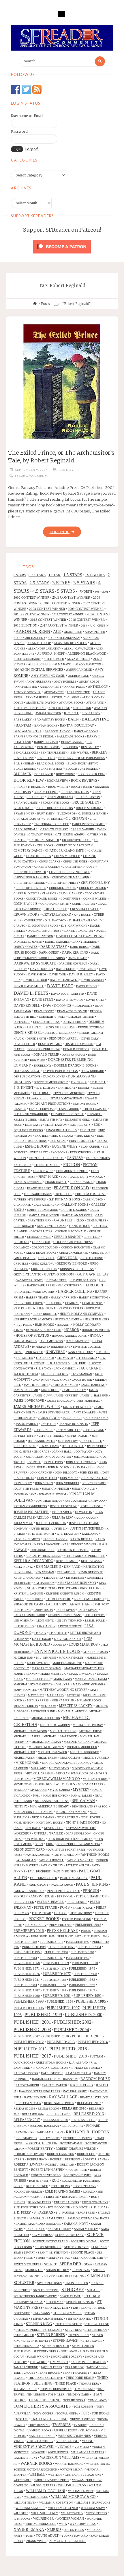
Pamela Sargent (38, 1855)
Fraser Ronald (71, 1188)
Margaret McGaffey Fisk (84, 1668)
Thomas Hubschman (56, 2389)
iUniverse (55, 1352)
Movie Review (47, 1784)
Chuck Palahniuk (93, 888)
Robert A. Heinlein (41, 2143)
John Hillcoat (66, 1473)
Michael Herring (63, 1731)
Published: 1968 (27, 1963)
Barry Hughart (46, 742)
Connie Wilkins (95, 899)
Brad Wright (58, 787)
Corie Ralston (83, 904)
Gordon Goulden (45, 1247)
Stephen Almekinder (47, 2319)
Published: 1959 (28, 1952)
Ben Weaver (80, 753)
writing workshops (41, 2524)
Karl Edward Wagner (79, 1544)
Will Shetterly (45, 2513)
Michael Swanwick (52, 1752)
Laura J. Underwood (29, 1615)
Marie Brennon (26, 1674)
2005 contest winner (62, 603)
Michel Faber (24, 1758)
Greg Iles (21, 1264)
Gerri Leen (92, 1237)
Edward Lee (37, 1098)
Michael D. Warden (55, 1725)
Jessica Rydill (73, 1446)
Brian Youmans (26, 803)
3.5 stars (84, 583)
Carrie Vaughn (82, 829)
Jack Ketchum (26, 1374)
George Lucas (42, 1231)
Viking (88, 2441)
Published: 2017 (32, 2056)
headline (72, 1303)
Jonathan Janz (25, 1494)
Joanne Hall (62, 1452)
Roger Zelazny (84, 2186)
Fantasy (66, 470)
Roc (55, 2181)
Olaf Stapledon (78, 1833)
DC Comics (63, 1006)
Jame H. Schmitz (36, 1385)
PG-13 (65, 1907)
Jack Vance (60, 1380)
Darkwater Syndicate (35, 963)
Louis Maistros (83, 1645)
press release (62, 1931)
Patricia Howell (51, 1860)
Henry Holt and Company (82, 1314)
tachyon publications (89, 2362)
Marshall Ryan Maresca (33, 1684)
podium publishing (77, 1919)
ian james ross (51, 1341)
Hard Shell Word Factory (34, 1292)
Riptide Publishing (77, 2138)
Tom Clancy (98, 2400)
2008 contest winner (47, 609)
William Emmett (81, 2491)
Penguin (91, 1891)
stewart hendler (56, 2346)
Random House (95, 2079)
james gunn (43, 1395)
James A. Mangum (65, 1385)
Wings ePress (97, 2513)
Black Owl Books (51, 763)
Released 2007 (89, 2103)
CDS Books (45, 845)
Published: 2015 (30, 2049)
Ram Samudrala (78, 2073)
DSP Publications (27, 1076)
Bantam (24, 725)
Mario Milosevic (53, 1674)
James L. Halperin (94, 1395)
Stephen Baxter (78, 2319)
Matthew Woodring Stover (63, 1690)
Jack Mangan (82, 1374)
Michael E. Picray (88, 1725)
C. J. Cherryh (76, 819)
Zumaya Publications (68, 2541)
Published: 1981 (27, 1980)
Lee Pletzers (95, 1615)
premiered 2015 (88, 1925)
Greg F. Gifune (92, 1258)
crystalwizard (57, 915)
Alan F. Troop (39, 643)
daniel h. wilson (40, 936)
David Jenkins (87, 986)
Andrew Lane (78, 676)
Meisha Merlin (63, 1700)
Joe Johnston (61, 1457)
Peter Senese (77, 1902)
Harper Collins (75, 1291)
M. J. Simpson (46, 1658)
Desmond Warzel (64, 1038)
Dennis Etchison (91, 1027)
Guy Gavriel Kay (93, 1274)
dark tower (77, 958)
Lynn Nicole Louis (57, 1651)
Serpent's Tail (59, 2258)
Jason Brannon (96, 1418)
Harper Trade (37, 1297)
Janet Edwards (84, 1412)
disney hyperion (79, 1044)
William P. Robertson (56, 2503)
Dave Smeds (37, 974)
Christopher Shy (95, 883)
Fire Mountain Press (72, 1171)
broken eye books (55, 803)
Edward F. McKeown (69, 1093)
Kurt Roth (35, 1599)
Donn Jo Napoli (73, 1055)
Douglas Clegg (27, 1071)
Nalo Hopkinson (56, 1796)
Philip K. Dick (83, 1908)
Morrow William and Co (57, 1779)
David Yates (95, 1000)
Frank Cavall (56, 1182)
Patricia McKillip (80, 1860)
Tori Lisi (22, 2419)
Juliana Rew (62, 1517)
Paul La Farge (62, 1885)
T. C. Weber (38, 2362)
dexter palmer (50, 1044)
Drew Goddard (92, 1071)
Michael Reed (24, 1752)
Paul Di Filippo (65, 1871)
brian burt (35, 797)
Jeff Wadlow (68, 1441)
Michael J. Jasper (27, 1736)
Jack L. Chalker (55, 1374)
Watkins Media (71, 2470)
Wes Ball (37, 2475)
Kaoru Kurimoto (27, 1539)
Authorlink (82, 708)
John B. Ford (35, 1467)
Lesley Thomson (69, 1621)
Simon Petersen (49, 2283)
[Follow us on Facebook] (16, 89)
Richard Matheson (47, 2132)
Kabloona (90, 1534)
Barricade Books (71, 736)
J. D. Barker (45, 1358)
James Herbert (66, 1395)
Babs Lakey (23, 720)
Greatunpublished (74, 1253)
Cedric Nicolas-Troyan (74, 845)
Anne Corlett (51, 687)
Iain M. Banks (25, 1341)
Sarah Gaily (35, 2229)
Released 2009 (48, 2109)
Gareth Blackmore (42, 1210)
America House (79, 670)
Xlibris (54, 2530)
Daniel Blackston (79, 931)
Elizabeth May (51, 1120)
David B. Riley (81, 974)
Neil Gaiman (83, 1801)
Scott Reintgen (76, 2247)
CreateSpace (55, 909)
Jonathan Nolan (49, 1501)
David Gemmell (29, 986)
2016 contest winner (87, 620)
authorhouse (59, 708)
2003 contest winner (71, 598)
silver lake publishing (64, 2276)
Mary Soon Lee (25, 1690)
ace (57, 631)
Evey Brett (39, 1152)
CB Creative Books (77, 840)
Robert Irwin (37, 2159)
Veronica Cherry (40, 2441)
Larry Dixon (43, 1610)
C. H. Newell (53, 819)
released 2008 (24, 2109)
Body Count (65, 774)
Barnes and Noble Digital (34, 736)
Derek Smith (36, 1039)
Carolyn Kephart (54, 829)
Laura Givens (88, 1610)
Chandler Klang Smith (65, 850)
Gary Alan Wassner (77, 1215)
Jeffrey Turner (51, 1436)
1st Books (95, 575)
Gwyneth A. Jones (29, 1280)
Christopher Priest (63, 883)
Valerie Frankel (42, 2436)
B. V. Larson (91, 713)
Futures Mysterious (30, 1199)
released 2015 (59, 2114)
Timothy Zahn (78, 2395)
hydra (95, 1336)
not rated (33, 1828)
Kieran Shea (54, 1578)
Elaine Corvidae (42, 1109)
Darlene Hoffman (73, 964)
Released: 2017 (27, 2120)
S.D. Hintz (80, 2207)
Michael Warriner (84, 1752)
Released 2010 (74, 2108)
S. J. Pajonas (65, 2213)
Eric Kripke (85, 1136)
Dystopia (79, 1082)
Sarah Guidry (59, 2229)
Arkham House (37, 697)
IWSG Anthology (80, 1352)
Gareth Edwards (74, 1210)
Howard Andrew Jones (69, 1336)
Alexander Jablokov (45, 649)
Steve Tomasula (26, 2346)
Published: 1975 (82, 1968)
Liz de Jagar (42, 1639)
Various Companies (74, 2436)
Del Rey (34, 1027)
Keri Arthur (66, 1572)
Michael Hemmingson (30, 1731)
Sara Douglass (49, 2224)
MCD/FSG (74, 1695)
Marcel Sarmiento (67, 1663)
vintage (64, 2447)
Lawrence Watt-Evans (65, 1615)
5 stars (66, 591)
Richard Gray (73, 2126)
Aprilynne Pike (78, 692)
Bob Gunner (44, 774)
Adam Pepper (95, 632)
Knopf (30, 1588)
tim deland (84, 2389)
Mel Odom (48, 1706)
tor (85, 2413)
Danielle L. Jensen (28, 942)
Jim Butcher (96, 1446)
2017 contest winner (59, 625)
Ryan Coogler (59, 2207)
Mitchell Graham (39, 1773)
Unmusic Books (39, 2430)
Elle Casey (34, 1125)
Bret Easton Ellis (75, 792)
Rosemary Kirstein (44, 2197)
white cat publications (83, 2475)
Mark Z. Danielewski (91, 1679)
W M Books (22, 2519)
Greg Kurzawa (42, 1264)
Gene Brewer (24, 1226)
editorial (42, 1093)
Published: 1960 (56, 1952)
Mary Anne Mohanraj (90, 1684)
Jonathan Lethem (52, 1494)
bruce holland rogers (55, 808)
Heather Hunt (42, 1308)
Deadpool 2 (83, 1006)
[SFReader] (62, 38)
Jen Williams (49, 1446)
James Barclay (93, 1385)
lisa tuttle (58, 1633)
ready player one (94, 2097)
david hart (60, 986)
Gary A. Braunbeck (44, 1215)
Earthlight (66, 1088)
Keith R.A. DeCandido (33, 1561)
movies (68, 1784)
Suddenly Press (46, 2351)
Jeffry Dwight (78, 1436)
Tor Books (101, 2413)
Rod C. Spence (37, 2186)
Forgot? (32, 149)
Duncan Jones (54, 1076)
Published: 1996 (29, 2008)
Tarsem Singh (97, 2367)
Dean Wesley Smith (72, 1011)
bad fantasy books (50, 720)
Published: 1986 (82, 1985)
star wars (41, 2313)
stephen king (39, 2324)
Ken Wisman (45, 1572)
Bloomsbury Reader (82, 769)
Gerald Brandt (67, 1237)
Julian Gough (86, 1518)
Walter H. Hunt (25, 2458)
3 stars (61, 583)
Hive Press (24, 1325)
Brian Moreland (60, 797)
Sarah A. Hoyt (76, 2224)
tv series (62, 2425)
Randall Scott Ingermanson (55, 2079)
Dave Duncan (42, 969)
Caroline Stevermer (88, 824)
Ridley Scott (50, 2138)
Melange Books (89, 1700)
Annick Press (75, 687)
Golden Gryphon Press (73, 1242)
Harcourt (94, 1285)
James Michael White (37, 1407)
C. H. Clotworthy (27, 819)
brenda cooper (46, 792)
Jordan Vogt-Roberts (30, 1506)
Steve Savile (92, 2341)
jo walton (83, 1512)
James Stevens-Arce (54, 1412)
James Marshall (87, 1401)
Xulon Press (74, 2530)
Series (41, 2258)
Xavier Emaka (29, 2530)
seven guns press (27, 2264)
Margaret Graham (47, 1668)
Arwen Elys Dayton (41, 703)
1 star (55, 575)
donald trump (46, 1054)
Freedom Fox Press (90, 1194)
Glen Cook (41, 1242)
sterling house (97, 2324)
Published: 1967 (78, 1958)
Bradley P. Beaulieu (29, 787)
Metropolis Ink (43, 1711)
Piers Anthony (81, 1913)
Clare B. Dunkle (26, 893)
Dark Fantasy (54, 947)
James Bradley (74, 1390)
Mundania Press (90, 1784)
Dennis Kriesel (28, 1033)
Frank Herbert (39, 1188)
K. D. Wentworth (41, 1534)
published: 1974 (54, 1969)
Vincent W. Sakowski (34, 2447)
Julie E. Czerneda (51, 1523)
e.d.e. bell (98, 1082)
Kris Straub (67, 1588)
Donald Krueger (76, 1049)
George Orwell (39, 1237)
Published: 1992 (88, 1996)
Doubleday (43, 1066)
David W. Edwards (70, 1000)
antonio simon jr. (27, 692)
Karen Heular (81, 1539)
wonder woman (70, 2519)
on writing (35, 1839)
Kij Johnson (75, 1578)
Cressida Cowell (85, 909)
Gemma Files (96, 1220)
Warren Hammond (69, 2464)
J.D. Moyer (65, 1358)
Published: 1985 (53, 1985)
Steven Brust (78, 2335)
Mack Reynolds (71, 1658)
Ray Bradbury (75, 2091)
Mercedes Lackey (76, 1706)
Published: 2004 (72, 2030)
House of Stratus (32, 1336)
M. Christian (23, 1658)
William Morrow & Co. (74, 2497)
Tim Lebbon (36, 2395)
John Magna (69, 1478)
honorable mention (44, 1330)
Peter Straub (46, 1907)
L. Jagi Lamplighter (89, 1599)
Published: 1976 (27, 1974)
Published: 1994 (60, 2001)
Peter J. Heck (24, 1902)
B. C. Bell (71, 713)
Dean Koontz (44, 1011)
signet (35, 2276)
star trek (79, 2308)
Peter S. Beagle (50, 1902)
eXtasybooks (80, 1152)
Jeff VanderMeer (41, 1441)
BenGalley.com (26, 753)
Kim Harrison (44, 1583)
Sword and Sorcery (67, 2357)
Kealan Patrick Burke (43, 1556)
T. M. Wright (59, 2362)
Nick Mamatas (43, 1817)
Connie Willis (26, 904)
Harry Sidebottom (94, 1297)
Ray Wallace (63, 2097)
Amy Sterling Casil (48, 676)
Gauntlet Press (69, 1220)
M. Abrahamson (96, 1652)
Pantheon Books (95, 1855)
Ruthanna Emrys (95, 2202)
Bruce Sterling (89, 808)
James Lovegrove (29, 1401)
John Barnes (83, 1467)
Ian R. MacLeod (78, 1341)
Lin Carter (46, 1626)
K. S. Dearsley (68, 1534)
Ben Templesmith (54, 753)
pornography (36, 1925)
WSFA (63, 2524)
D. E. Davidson (56, 920)
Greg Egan (67, 1258)
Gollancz (21, 1247)
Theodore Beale (80, 2378)
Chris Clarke (50, 861)
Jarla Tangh (49, 1418)
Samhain (36, 2218)
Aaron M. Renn (33, 631)
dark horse (79, 947)
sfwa (88, 2264)
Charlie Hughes (39, 856)
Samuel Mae (25, 2224)
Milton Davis (59, 1768)
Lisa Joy (40, 1633)
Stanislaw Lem (57, 2308)
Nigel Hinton (24, 1823)
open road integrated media (70, 1839)
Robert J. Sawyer (28, 2164)
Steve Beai (73, 2330)
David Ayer (58, 974)
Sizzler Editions (46, 2290)
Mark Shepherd (38, 1679)
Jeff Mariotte (68, 1430)
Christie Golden (47, 867)
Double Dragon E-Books (75, 1065)
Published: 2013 (61, 2042)
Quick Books (23, 2063)
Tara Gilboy (74, 2367)
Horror (72, 1330)
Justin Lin (60, 1529)
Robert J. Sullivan (60, 2165)
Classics (49, 893)
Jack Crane (90, 1368)
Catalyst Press (41, 834)
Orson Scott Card (29, 1849)
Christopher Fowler (30, 872)
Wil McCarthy (72, 2513)
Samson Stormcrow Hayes (88, 2218)
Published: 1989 (82, 1990)
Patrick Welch (77, 1865)
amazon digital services (38, 670)
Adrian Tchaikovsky (64, 638)
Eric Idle (42, 1136)
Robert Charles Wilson (76, 2149)
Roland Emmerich (28, 2192)
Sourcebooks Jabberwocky (35, 2296)
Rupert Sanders (66, 2202)
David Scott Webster (68, 994)
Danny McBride (84, 942)
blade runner (25, 769)
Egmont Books (85, 1104)
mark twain (63, 1679)
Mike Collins (70, 1758)
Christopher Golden (31, 877)
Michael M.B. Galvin (46, 1747)
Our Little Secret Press (67, 1850)
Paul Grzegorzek (44, 1878)
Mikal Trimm (47, 1758)
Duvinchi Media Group (51, 1082)
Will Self (21, 2513)
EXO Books (59, 1152)
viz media (82, 2447)
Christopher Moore (29, 883)
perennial (65, 1896)
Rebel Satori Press (59, 2103)
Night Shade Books (82, 1822)
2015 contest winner (48, 620)
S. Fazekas (43, 2213)
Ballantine (95, 719)
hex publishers (97, 1319)
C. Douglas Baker (92, 813)
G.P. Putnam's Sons (64, 1199)
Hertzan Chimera (68, 1319)
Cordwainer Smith (55, 904)
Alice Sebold (54, 659)
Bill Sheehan (24, 763)
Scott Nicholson (48, 2247)
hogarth (64, 1325)
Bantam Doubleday (77, 725)
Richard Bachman (45, 2126)
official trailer (48, 1833)
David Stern (43, 1000)
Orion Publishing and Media (78, 1844)
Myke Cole (39, 1790)
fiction (72, 1164)
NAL (37, 1795)
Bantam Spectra (28, 731)
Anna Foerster (25, 687)
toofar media (67, 2413)
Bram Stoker (82, 787)
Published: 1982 (54, 1980)
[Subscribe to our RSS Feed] (37, 89)
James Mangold (59, 1401)
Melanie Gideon (26, 1706)
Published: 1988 (54, 1990)
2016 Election (25, 625)
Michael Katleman (46, 1742)
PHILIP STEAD (42, 1913)
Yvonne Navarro (75, 2536)
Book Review (29, 780)
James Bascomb (26, 1390)
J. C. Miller (24, 1358)
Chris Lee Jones (75, 861)
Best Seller (46, 758)
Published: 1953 (62, 1947)
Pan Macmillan (66, 1855)
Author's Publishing (30, 708)
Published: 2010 (56, 2036)
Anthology (98, 687)
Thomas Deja (89, 2384)
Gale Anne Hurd (46, 1205)
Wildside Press (72, 2485)
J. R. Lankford (58, 1363)
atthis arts (95, 703)
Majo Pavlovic (38, 1663)
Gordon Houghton (76, 1247)
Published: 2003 (32, 2030)
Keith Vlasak (91, 1561)
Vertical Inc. (68, 2441)
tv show (80, 2425)
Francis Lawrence (28, 1182)
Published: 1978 (85, 1974)
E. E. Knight (24, 1088)
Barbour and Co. (58, 731)
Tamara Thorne (26, 2367)
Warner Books (36, 2463)
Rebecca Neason (28, 2103)
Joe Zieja (34, 1462)
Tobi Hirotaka (74, 2400)
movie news (23, 1784)
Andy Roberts (65, 682)
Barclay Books (86, 731)
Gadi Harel (22, 1205)
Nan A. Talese (82, 1796)
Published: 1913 (51, 1942)
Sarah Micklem (86, 2229)
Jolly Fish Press (26, 1489)
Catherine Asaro (70, 834)
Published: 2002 (73, 2022)
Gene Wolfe (79, 1226)
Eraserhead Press (61, 1130)
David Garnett (93, 980)
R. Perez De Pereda (85, 2068)
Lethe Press (24, 1626)
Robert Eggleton (61, 2154)
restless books (83, 2120)
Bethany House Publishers (82, 758)
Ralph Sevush (52, 2073)
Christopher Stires (31, 888)
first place (48, 1177)
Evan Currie (90, 1147)
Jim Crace (42, 1452)
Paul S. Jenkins (92, 1884)
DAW (47, 1005)
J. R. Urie (79, 1363)
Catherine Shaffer (44, 840)
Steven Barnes (51, 2335)
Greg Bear (99, 1253)
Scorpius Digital (84, 2241)
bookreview (57, 781)
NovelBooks (54, 1828)
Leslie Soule (95, 1621)
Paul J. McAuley (74, 1878)
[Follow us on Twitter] (26, 89)
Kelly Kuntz (23, 1567)
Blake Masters (51, 769)
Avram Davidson (48, 713)
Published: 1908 (25, 1942)
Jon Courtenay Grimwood (85, 1501)
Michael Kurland (78, 1742)
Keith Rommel (67, 1561)
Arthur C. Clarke (65, 697)
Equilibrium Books (28, 1130)
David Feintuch (35, 980)
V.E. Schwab (89, 2430)
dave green (87, 969)
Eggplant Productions (50, 1104)
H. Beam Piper (56, 1280)
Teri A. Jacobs (24, 2373)
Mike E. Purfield (96, 1758)
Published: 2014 (93, 2042)
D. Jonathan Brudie (43, 926)
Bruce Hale (24, 808)
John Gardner (41, 1473)
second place (82, 2252)
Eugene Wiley (65, 1147)
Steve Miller (24, 2335)
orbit (39, 1844)
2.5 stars (39, 583)
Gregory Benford (72, 1263)
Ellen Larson (56, 1125)
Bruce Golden (86, 803)
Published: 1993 (29, 2001)
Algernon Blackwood (87, 654)
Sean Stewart (24, 2253)
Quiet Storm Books (51, 2063)
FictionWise (43, 1171)
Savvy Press (42, 2235)
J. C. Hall (103, 1352)
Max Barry (56, 1695)
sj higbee (73, 2290)
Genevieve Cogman (52, 1226)
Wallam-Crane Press (88, 2452)
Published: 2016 (68, 2049)
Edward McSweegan (66, 1098)
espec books (37, 1146)
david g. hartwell (64, 980)
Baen (73, 719)
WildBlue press (43, 2485)
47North (85, 591)
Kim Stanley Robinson (77, 1583)
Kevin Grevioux (91, 1572)
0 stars (20, 575)
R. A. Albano (78, 2063)
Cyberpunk (33, 920)
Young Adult (47, 2535)
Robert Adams (71, 2143)
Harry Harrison (63, 1297)
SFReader (70, 2264)
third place (66, 2383)
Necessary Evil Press (52, 1801)
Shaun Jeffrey (58, 2270)
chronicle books (63, 888)
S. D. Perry (22, 2212)
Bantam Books (46, 726)
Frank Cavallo (82, 1182)
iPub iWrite (34, 1352)
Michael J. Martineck (60, 1736)
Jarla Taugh (72, 1418)
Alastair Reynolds (70, 643)
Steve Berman (96, 2330)
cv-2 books (82, 915)
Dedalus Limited (81, 1017)
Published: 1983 (82, 1980)
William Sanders (30, 2508)
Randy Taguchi (27, 2085)
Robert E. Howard (29, 2154)
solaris (94, 2290)
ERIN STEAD (58, 1141)
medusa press (38, 1700)
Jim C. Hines (22, 1452)
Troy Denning (39, 2425)
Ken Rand (72, 1567)
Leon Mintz (45, 1621)
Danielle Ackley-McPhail (80, 936)
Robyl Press (39, 2181)
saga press (86, 2213)
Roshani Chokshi (75, 2197)
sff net (50, 2264)
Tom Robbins (83, 2407)
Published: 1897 (69, 1936)
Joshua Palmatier (31, 1512)
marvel (63, 1684)
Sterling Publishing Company (39, 2330)
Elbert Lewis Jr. (94, 1109)
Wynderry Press (83, 2524)
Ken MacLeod (48, 1567)
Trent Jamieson (82, 2419)
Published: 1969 (56, 1963)
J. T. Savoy (44, 1368)
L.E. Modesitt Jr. (58, 1599)
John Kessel (89, 1473)
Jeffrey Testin (25, 1436)
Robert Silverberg (46, 2175)
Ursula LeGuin (65, 2430)
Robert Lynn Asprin (48, 2170)
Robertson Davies (77, 2175)
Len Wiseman (24, 1621)
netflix (20, 1806)
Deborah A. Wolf (52, 1017)
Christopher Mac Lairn (71, 877)
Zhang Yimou (36, 2541)
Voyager (38, 2452)
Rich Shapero (26, 2138)
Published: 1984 (25, 1985)
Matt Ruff (36, 1695)
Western (55, 2475)
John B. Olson (59, 1467)
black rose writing (83, 763)
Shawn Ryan (81, 2270)
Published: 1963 (82, 1952)
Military (38, 1768)
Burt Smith (46, 813)
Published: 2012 (29, 2042)
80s (97, 592)
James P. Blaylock (77, 1407)
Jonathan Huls (83, 1489)
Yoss (29, 2536)
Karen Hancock (55, 1539)
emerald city (80, 1125)
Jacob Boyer (82, 1380)
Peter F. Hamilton (91, 1896)
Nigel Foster (91, 1817)
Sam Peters (56, 2218)
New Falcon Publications (33, 1812)
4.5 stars (43, 591)
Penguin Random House (34, 1896)
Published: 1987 (27, 1990)
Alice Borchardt (27, 659)
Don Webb (38, 1060)
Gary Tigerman (40, 1220)
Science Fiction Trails (50, 2241)
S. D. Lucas (99, 2207)
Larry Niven (65, 1610)
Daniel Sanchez (57, 942)
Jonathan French (55, 1489)
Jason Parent (27, 1424)
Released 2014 (33, 2114)
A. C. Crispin (99, 626)
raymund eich (35, 2097)
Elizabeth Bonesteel (67, 1114)
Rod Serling (60, 2186)
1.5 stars (73, 575)
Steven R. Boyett (37, 2341)
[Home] (35, 304)
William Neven (25, 2503)
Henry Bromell (45, 1314)
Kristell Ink (91, 1588)
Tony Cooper (44, 2413)
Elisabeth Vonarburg (31, 1114)
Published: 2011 (87, 2036)
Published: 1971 (27, 1968)
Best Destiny (24, 758)
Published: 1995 (91, 2001)
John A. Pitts (53, 1462)
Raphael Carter (55, 2085)
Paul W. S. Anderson (29, 1891)
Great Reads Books (41, 1253)
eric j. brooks (62, 1136)
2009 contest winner (86, 609)
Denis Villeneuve (60, 1027)
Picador (60, 1913)
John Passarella (94, 1478)
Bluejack (22, 774)
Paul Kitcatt (38, 1885)
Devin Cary (90, 1039)
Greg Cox (46, 1258)
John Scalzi (44, 1483)
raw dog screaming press (40, 2091)
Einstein (20, 1109)
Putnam (96, 2056)
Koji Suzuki (46, 1588)
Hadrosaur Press (41, 1285)
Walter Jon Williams (60, 2458)
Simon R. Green (76, 2283)
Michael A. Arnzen (72, 1711)
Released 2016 (89, 2114)
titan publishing (45, 2400)
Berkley (100, 753)
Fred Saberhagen (38, 1194)
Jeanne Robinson (74, 1424)
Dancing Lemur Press (45, 931)
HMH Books (44, 1325)
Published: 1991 (57, 1996)
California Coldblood (51, 824)
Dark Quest (49, 952)
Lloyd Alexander (68, 1639)
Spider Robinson (80, 2302)
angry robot (89, 682)
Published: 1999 (43, 2015)
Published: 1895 (43, 1936)
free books (63, 1194)
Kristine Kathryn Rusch (65, 1594)
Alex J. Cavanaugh (78, 649)
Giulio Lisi (21, 1242)
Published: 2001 (32, 2022)
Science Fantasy (69, 2235)
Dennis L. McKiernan (60, 1033)
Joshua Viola (62, 1512)
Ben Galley (90, 747)
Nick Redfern (67, 1817)
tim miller (56, 2395)
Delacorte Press (46, 1022)
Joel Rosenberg (86, 1457)
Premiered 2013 (61, 1925)
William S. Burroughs (93, 2503)
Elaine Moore (68, 1109)
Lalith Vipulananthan (68, 1604)
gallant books (75, 1205)
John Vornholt (68, 1483)
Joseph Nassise (92, 1506)
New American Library (50, 1806)
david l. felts (31, 993)
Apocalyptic (54, 692)
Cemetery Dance (28, 850)
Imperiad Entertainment (51, 1347)
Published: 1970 (85, 1963)
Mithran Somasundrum (75, 1773)
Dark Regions (75, 953)
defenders (22, 1022)
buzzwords (66, 813)
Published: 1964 (25, 1958)
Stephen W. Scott (68, 2324)
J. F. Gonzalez (87, 1358)
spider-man (55, 2302)
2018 (84, 626)
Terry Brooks (49, 2373)
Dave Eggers (66, 969)
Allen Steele (40, 664)
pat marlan (26, 1860)
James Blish (50, 1390)
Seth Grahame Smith (89, 2258)
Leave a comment (31, 476)
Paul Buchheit (39, 1871)
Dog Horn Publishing (44, 1049)
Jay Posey (49, 1424)
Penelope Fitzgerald (64, 1891)
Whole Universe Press (52, 2480)
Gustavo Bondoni (59, 1274)
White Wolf (22, 2480)
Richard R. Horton (88, 2132)
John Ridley (23, 1483)
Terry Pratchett (76, 2373)
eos (97, 1125)
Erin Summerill (81, 1141)
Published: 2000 (84, 2015)
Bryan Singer (24, 813)
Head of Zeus (92, 1303)
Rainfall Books (26, 2073)
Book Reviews (84, 781)
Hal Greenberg (70, 1285)
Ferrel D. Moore (47, 1165)
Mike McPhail (27, 1763)
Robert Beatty (40, 2149)
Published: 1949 (34, 1947)
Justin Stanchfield (87, 1528)
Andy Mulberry (39, 682)
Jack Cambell (65, 1368)
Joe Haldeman (37, 1457)
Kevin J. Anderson (27, 1578)
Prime (86, 1931)
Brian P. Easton (88, 797)
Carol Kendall (26, 829)
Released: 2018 (55, 2120)
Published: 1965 (51, 1958)
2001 (105, 592)
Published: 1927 (78, 1942)
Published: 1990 (27, 1996)
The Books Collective (46, 2378)
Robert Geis (86, 2154)
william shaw (93, 2508)
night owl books (50, 1823)
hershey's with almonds (33, 1319)
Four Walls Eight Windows (82, 1177)
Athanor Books (71, 703)
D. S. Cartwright (74, 926)
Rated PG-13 (81, 2085)
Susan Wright (37, 2357)
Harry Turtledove (28, 1303)
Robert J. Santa (95, 2159)
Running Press (40, 2202)
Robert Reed (77, 2170)
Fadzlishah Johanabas (47, 1158)
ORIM (50, 1844)
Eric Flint (88, 1130)
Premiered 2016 (29, 1931)
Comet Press (71, 899)
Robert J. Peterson (65, 2159)
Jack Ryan (41, 1380)
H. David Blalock (83, 1280)
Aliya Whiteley (79, 659)
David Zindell (27, 1006)
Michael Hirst (90, 1731)
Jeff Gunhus (44, 1430)
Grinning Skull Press (77, 1269)
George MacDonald (71, 1231)
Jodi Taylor (83, 1452)
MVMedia (20, 1790)
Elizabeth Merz (77, 1120)
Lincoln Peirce (70, 1626)
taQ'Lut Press (51, 2367)
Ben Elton (70, 747)
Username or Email (27, 116)
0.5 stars (37, 575)
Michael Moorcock (82, 1747)
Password (19, 132)
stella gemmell (67, 2313)
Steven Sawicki (66, 2341)
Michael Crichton (46, 1718)
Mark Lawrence (82, 1674)
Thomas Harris (25, 2389)
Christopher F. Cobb (79, 867)
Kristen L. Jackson (28, 1594)
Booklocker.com (91, 774)
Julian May (23, 1523)
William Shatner (63, 2508)
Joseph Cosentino (64, 1506)
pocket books (44, 1919)
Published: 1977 (57, 1974)
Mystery (81, 1790)
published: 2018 (70, 2056)
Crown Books (27, 915)
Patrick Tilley (52, 1865)
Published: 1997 (63, 2008)
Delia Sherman (74, 1022)
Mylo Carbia (60, 1790)
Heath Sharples (71, 1308)
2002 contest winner (31, 598)
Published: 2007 (27, 2036)
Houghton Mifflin (96, 1330)
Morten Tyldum (95, 1779)
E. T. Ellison (46, 1088)
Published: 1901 (95, 1936)
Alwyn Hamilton (88, 664)
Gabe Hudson (93, 1199)
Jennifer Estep (25, 1446)
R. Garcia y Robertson (50, 2068)
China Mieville (67, 856)
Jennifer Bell (91, 1441)
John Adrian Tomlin (81, 1462)
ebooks (84, 1088)
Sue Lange (69, 2351)
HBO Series (54, 1303)
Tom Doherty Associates (42, 2406)
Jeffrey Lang (94, 1430)
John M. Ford (47, 1478)
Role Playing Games (62, 2191)
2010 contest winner (31, 614)
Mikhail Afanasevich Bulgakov (67, 1763)
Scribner (99, 2247)
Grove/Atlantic (27, 1274)
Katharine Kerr (42, 1550)
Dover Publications (61, 1071)
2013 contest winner (68, 614)
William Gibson (36, 2497)
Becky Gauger (72, 742)
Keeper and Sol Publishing (84, 1556)
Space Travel (70, 2296)
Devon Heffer (24, 1044)
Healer (19, 1308)
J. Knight (38, 1363)
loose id (59, 1645)
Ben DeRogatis (48, 747)
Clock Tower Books (42, 899)
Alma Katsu (63, 664)
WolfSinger (43, 2519)
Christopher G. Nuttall (70, 872)
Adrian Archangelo (29, 638)
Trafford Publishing (49, 2419)
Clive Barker (70, 893)
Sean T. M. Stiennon (53, 2253)
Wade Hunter (58, 2452)
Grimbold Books (44, 1269)
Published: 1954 (89, 1947)
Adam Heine (73, 632)
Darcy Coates (26, 947)
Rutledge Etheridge (29, 2207)
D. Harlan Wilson (83, 920)
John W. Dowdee (94, 1483)
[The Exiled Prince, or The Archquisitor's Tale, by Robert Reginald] (62, 382)
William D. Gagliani (46, 2491)
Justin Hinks (40, 1529)
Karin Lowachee (47, 1544)
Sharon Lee (34, 2270)
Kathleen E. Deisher (73, 1550)
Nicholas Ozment (72, 1812)
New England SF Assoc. (90, 1806)
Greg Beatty (25, 1258)
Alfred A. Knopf (51, 654)
